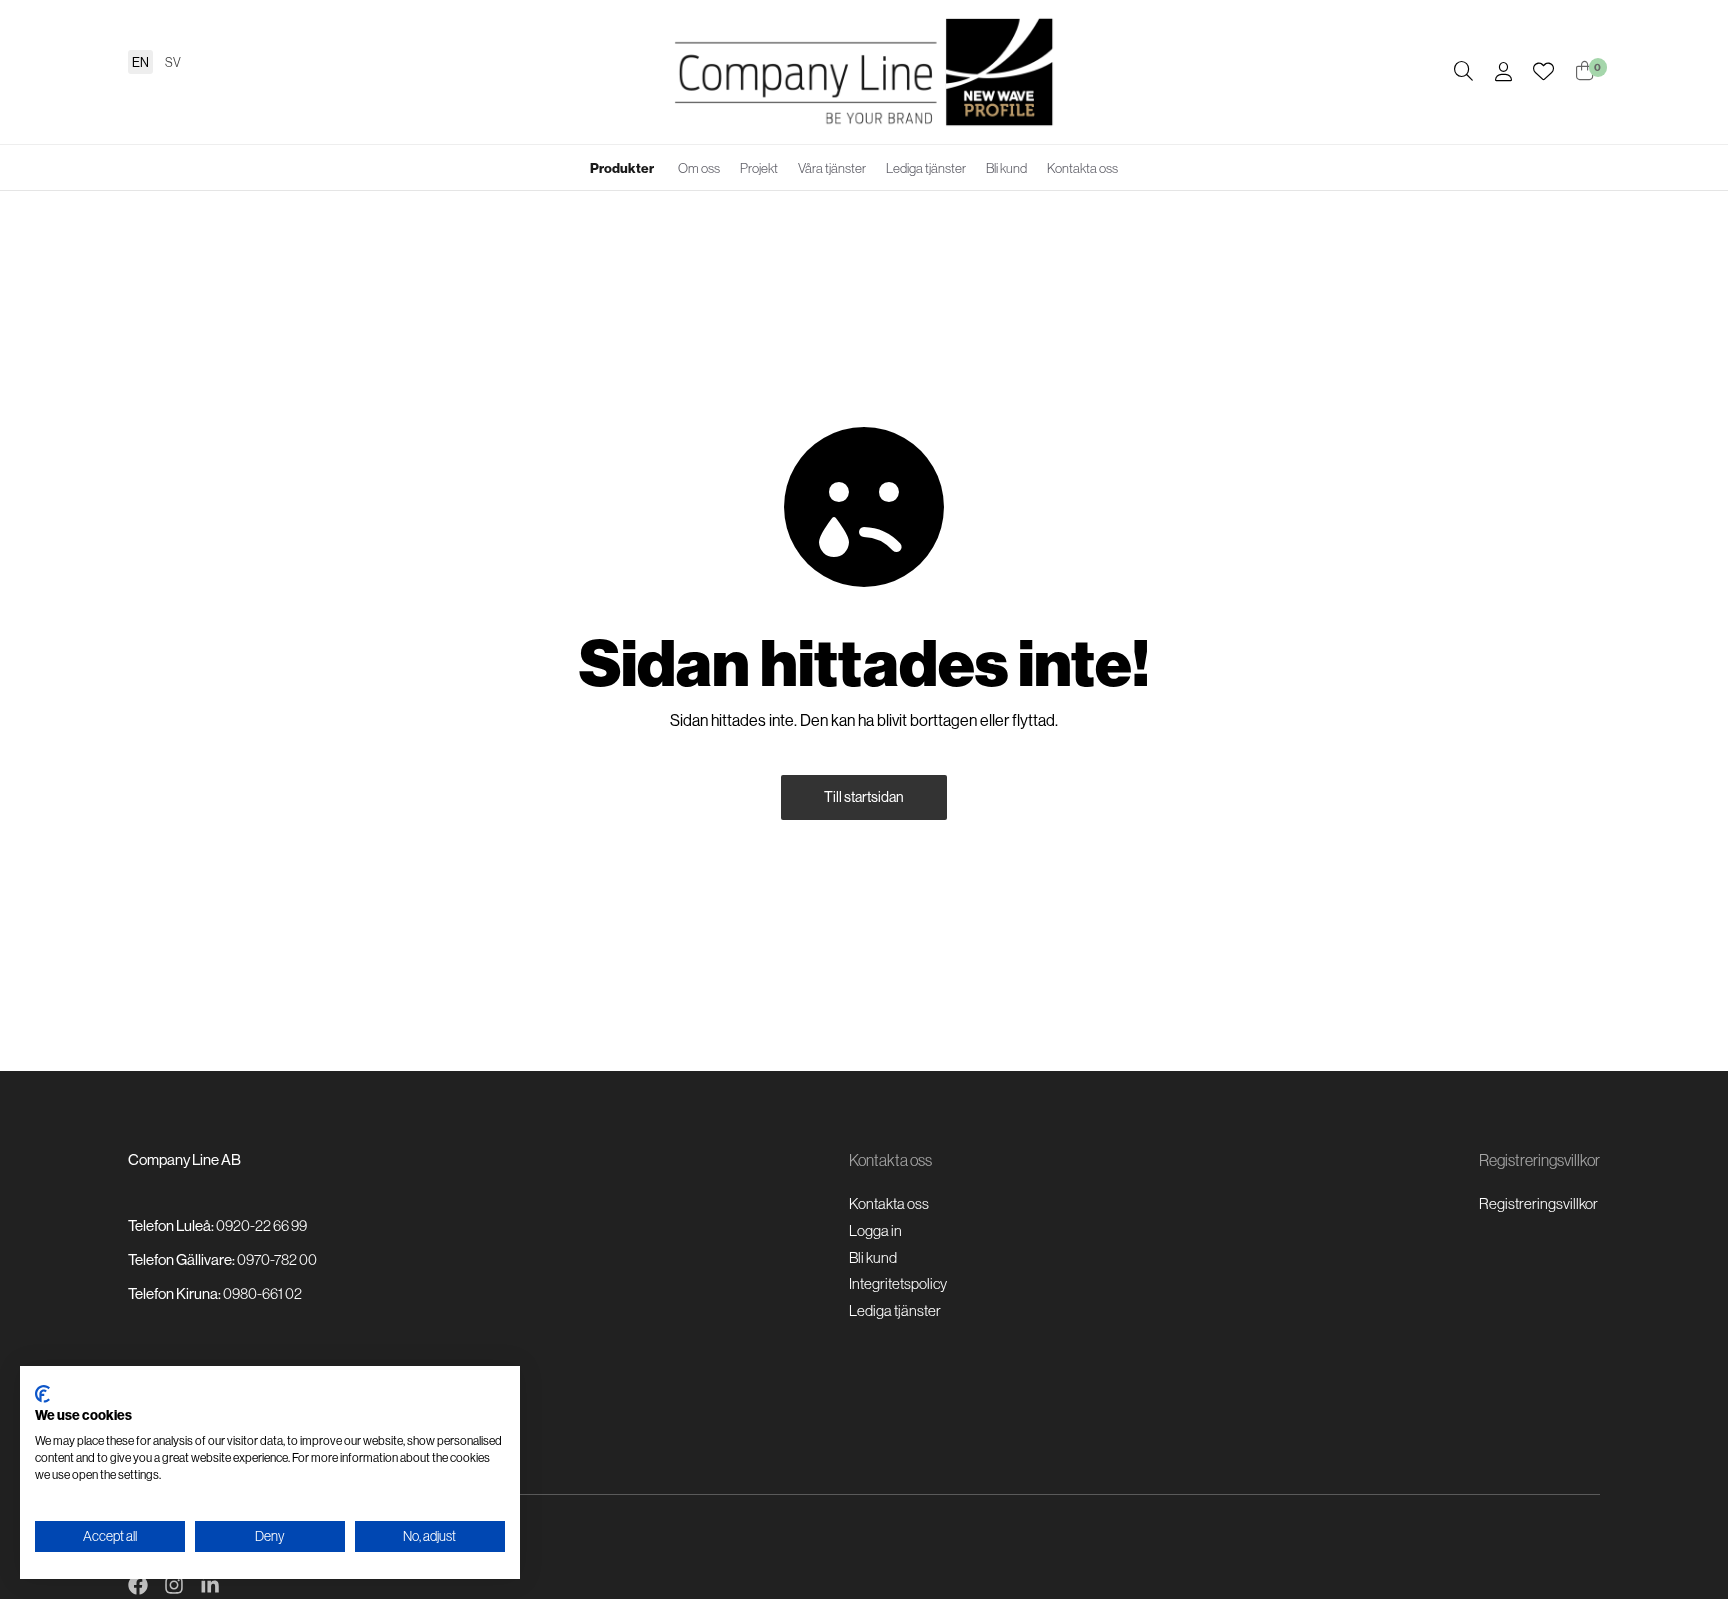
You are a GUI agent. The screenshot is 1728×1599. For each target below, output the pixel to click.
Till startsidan (864, 797)
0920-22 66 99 (261, 1225)
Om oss (699, 168)
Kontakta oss (1082, 168)
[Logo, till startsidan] (864, 72)
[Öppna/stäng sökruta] (1463, 72)
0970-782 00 (277, 1259)
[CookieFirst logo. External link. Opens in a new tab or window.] (42, 1394)
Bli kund (1006, 168)
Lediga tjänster (926, 168)
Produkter (622, 168)
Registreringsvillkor (1538, 1203)
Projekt (759, 168)
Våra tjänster (832, 168)
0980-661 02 (262, 1293)
